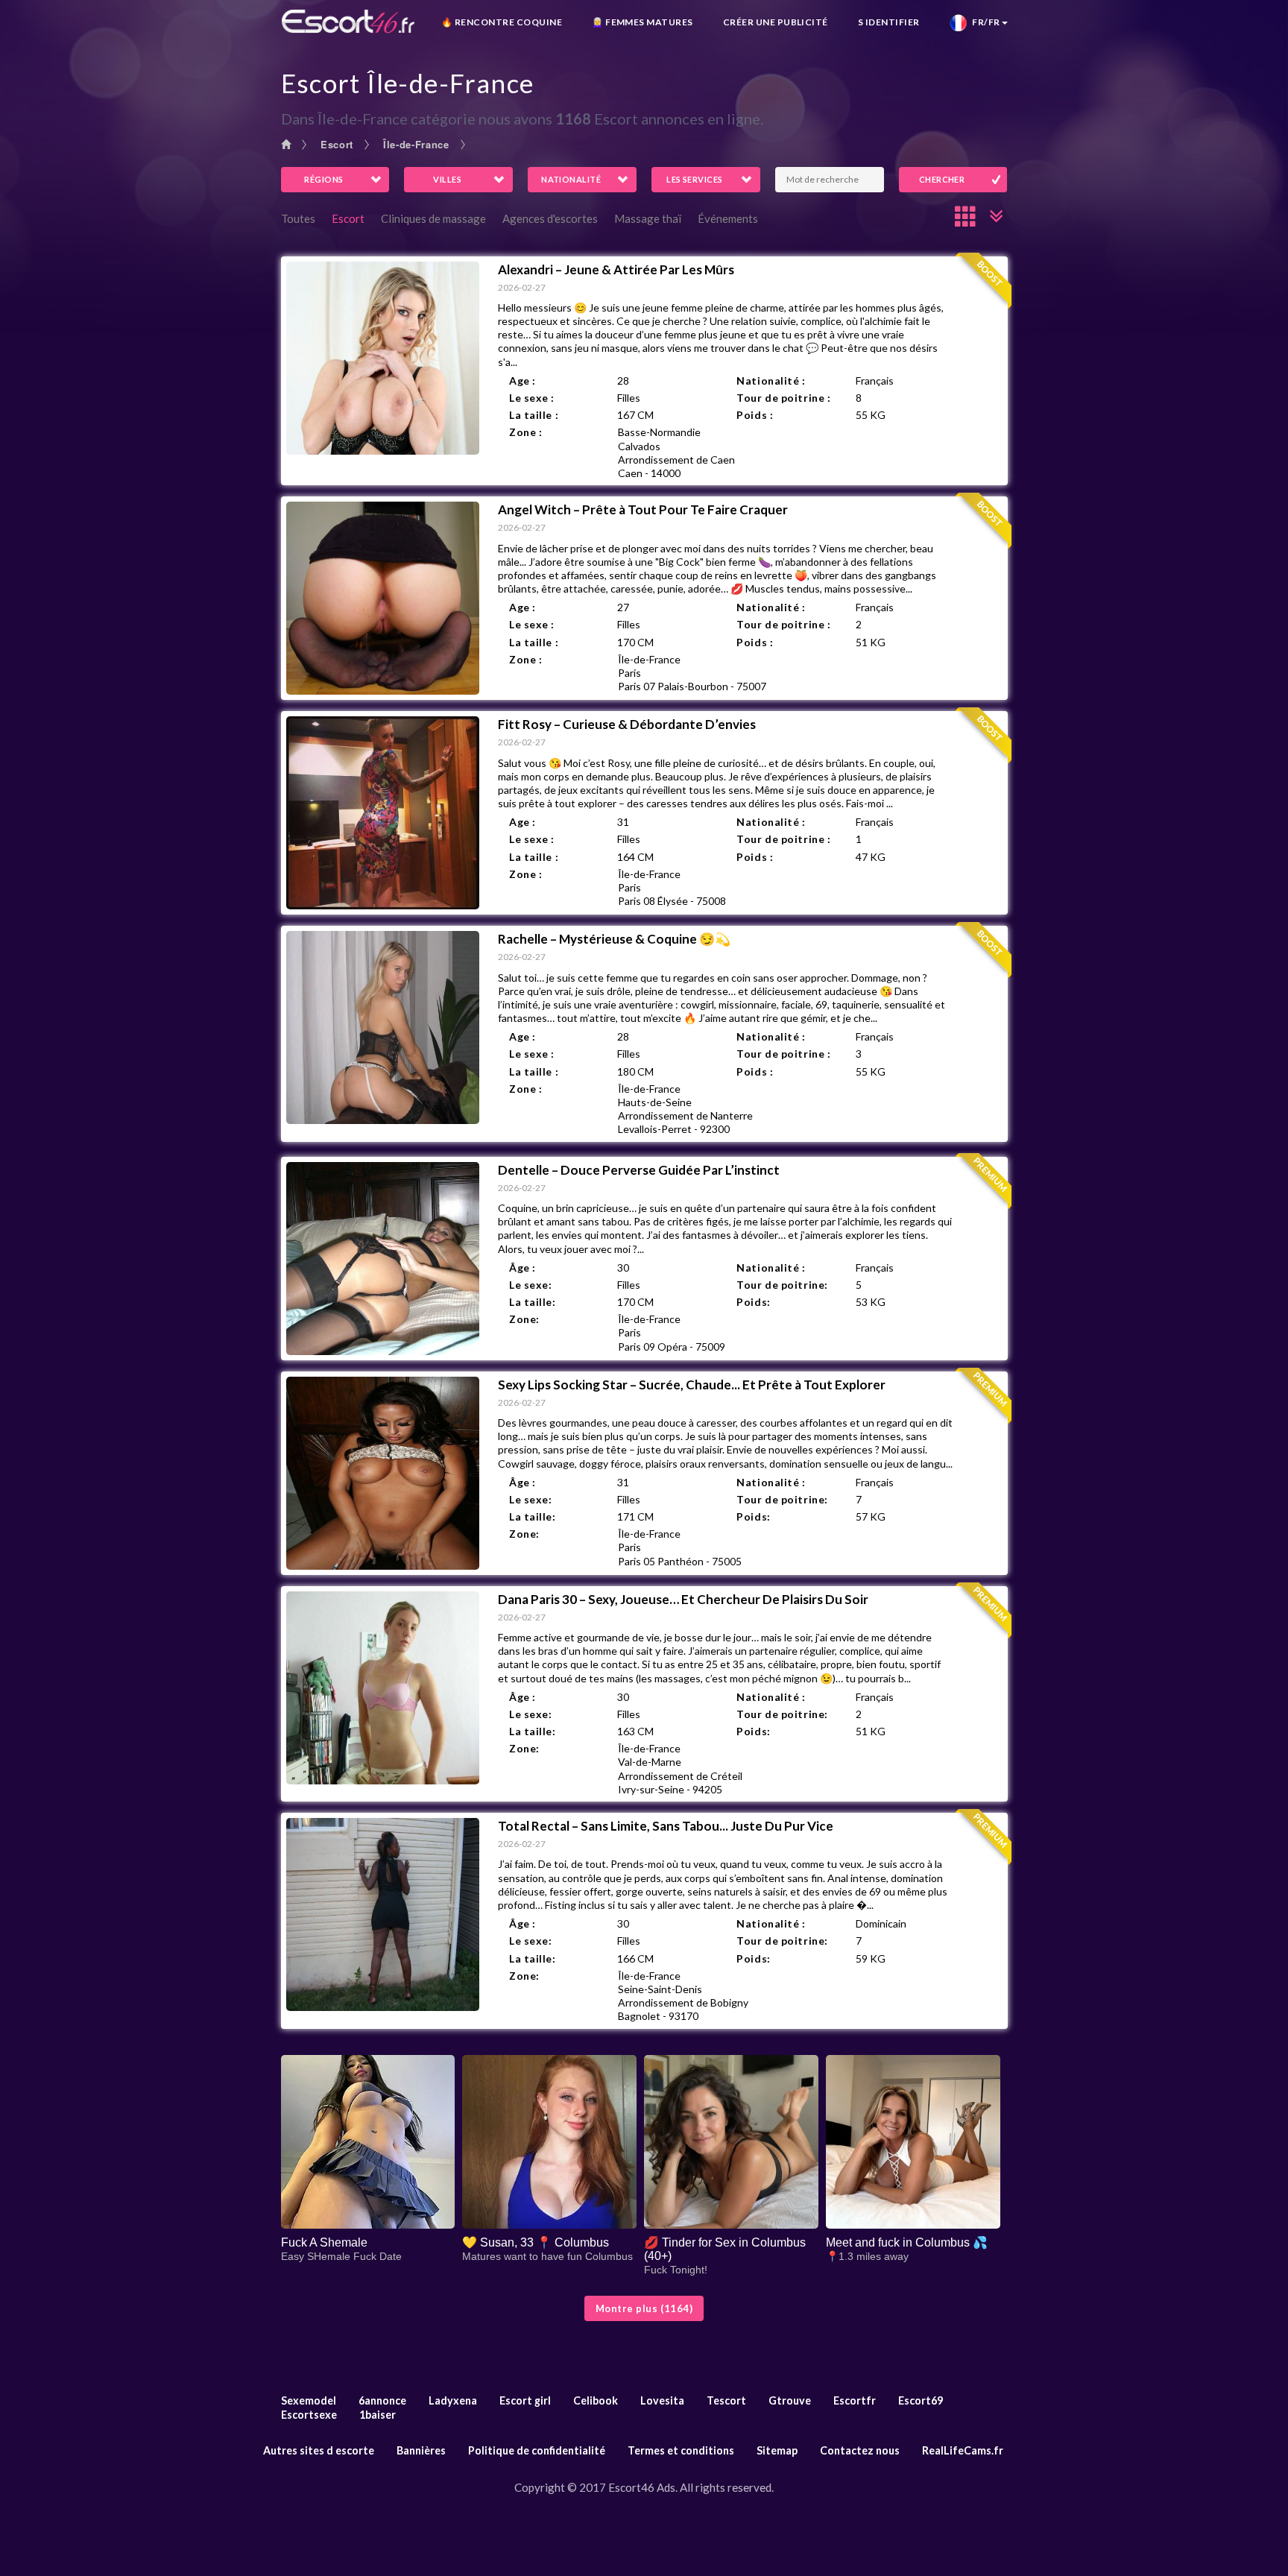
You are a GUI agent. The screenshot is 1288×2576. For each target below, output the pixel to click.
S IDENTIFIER (889, 22)
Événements (728, 218)
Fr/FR (984, 22)
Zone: (524, 1319)
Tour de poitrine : (783, 398)
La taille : (534, 415)
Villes (447, 179)
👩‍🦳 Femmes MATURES (643, 22)
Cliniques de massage (433, 218)
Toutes (298, 218)
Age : (523, 381)
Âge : (523, 1268)
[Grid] (966, 216)
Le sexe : (532, 398)
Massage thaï (648, 218)
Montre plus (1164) (644, 2308)
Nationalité (571, 179)
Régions (323, 179)
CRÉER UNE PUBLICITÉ (776, 22)
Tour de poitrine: (782, 1285)
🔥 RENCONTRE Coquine (502, 22)
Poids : (755, 415)
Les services (694, 179)
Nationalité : (771, 381)
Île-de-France (416, 144)
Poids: (753, 1302)
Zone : (525, 432)
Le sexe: (530, 1285)
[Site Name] (348, 21)
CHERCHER (942, 179)
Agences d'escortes (550, 218)
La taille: (533, 1302)
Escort (337, 144)
